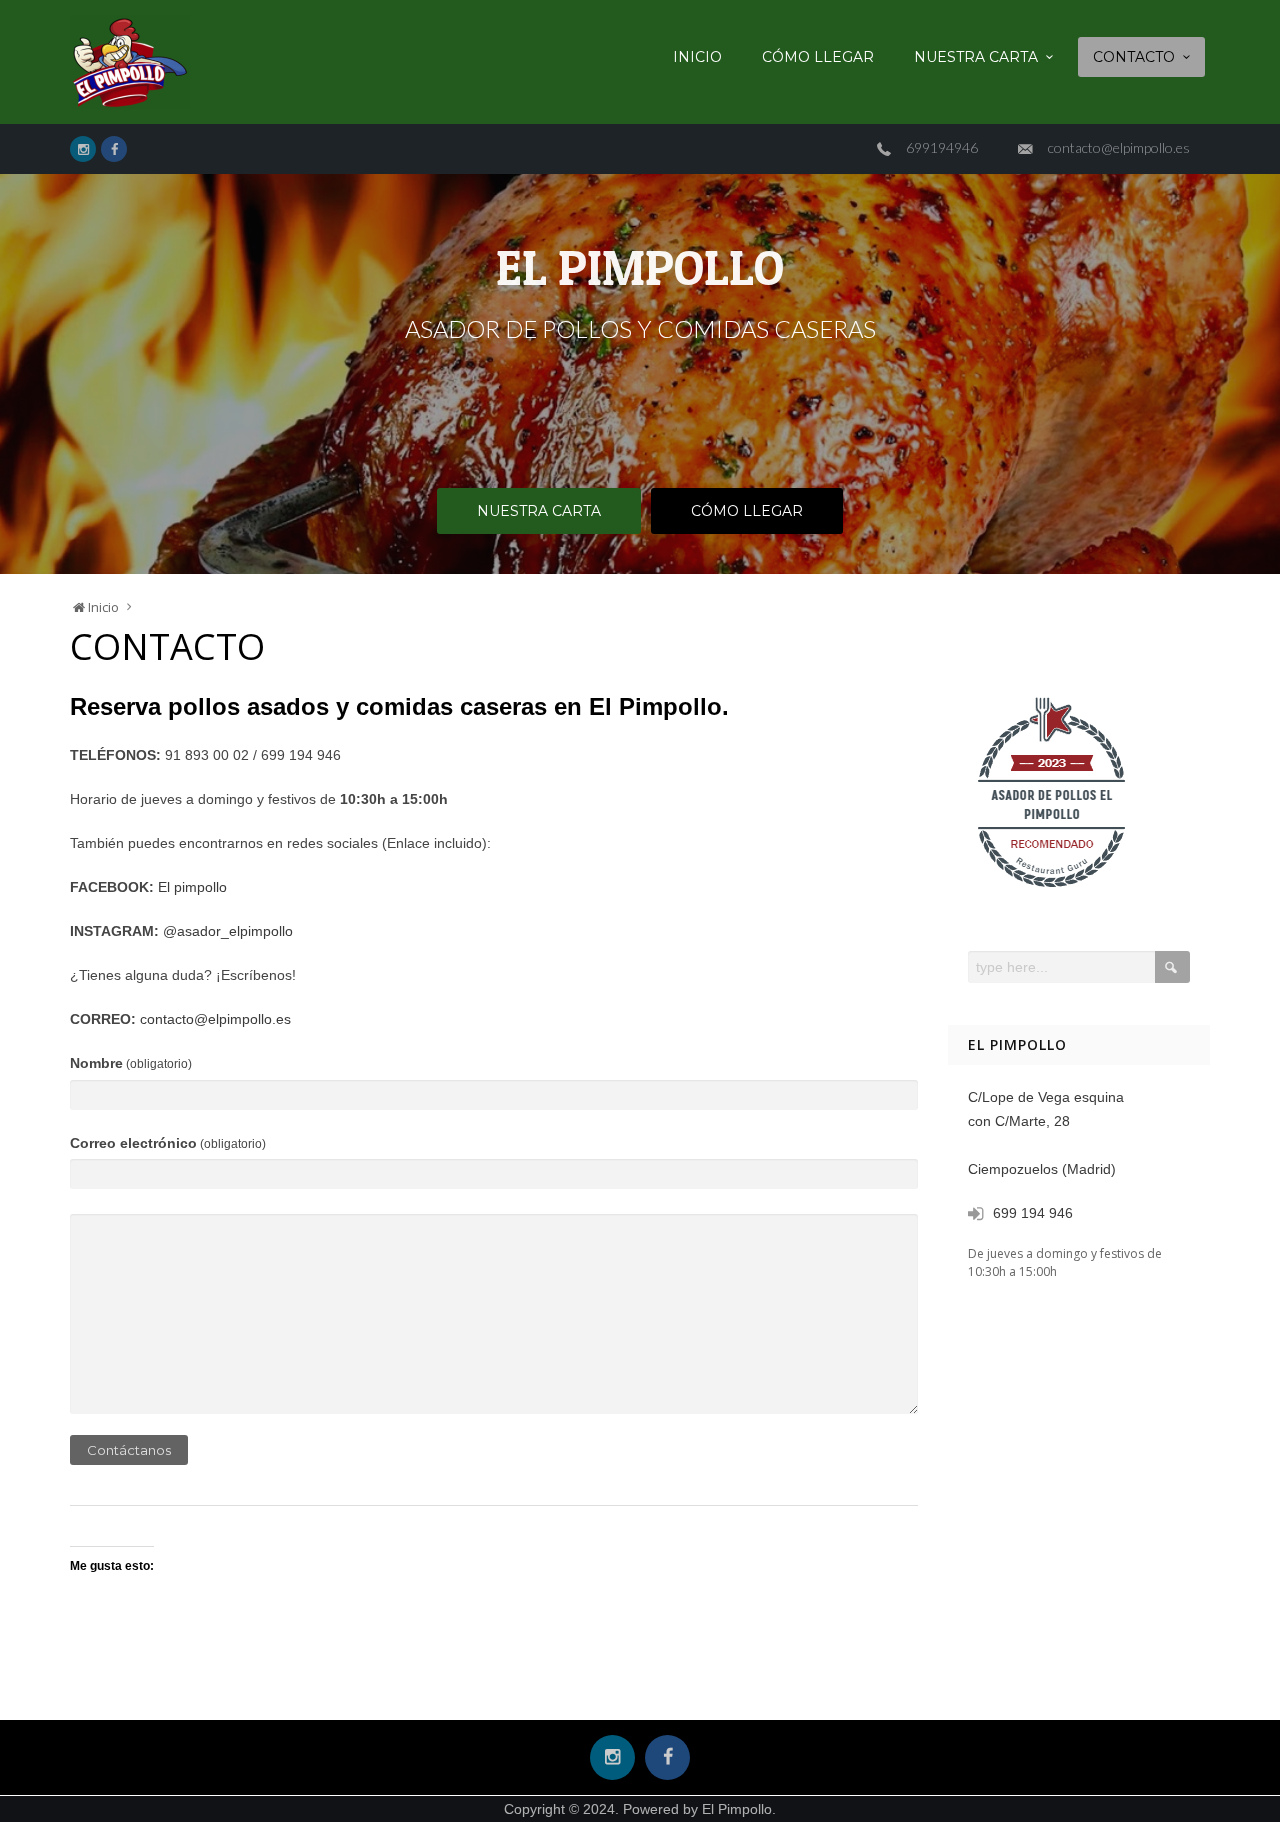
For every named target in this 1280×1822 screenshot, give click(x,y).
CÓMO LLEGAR (818, 57)
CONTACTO (1134, 57)
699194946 (942, 147)
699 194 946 (1033, 1213)
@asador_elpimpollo (228, 931)
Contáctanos (129, 1450)
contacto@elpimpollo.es (1119, 147)
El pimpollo (192, 887)
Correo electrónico (168, 1143)
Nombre (131, 1063)
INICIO (697, 57)
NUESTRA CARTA (976, 57)
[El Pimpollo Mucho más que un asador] (130, 62)
